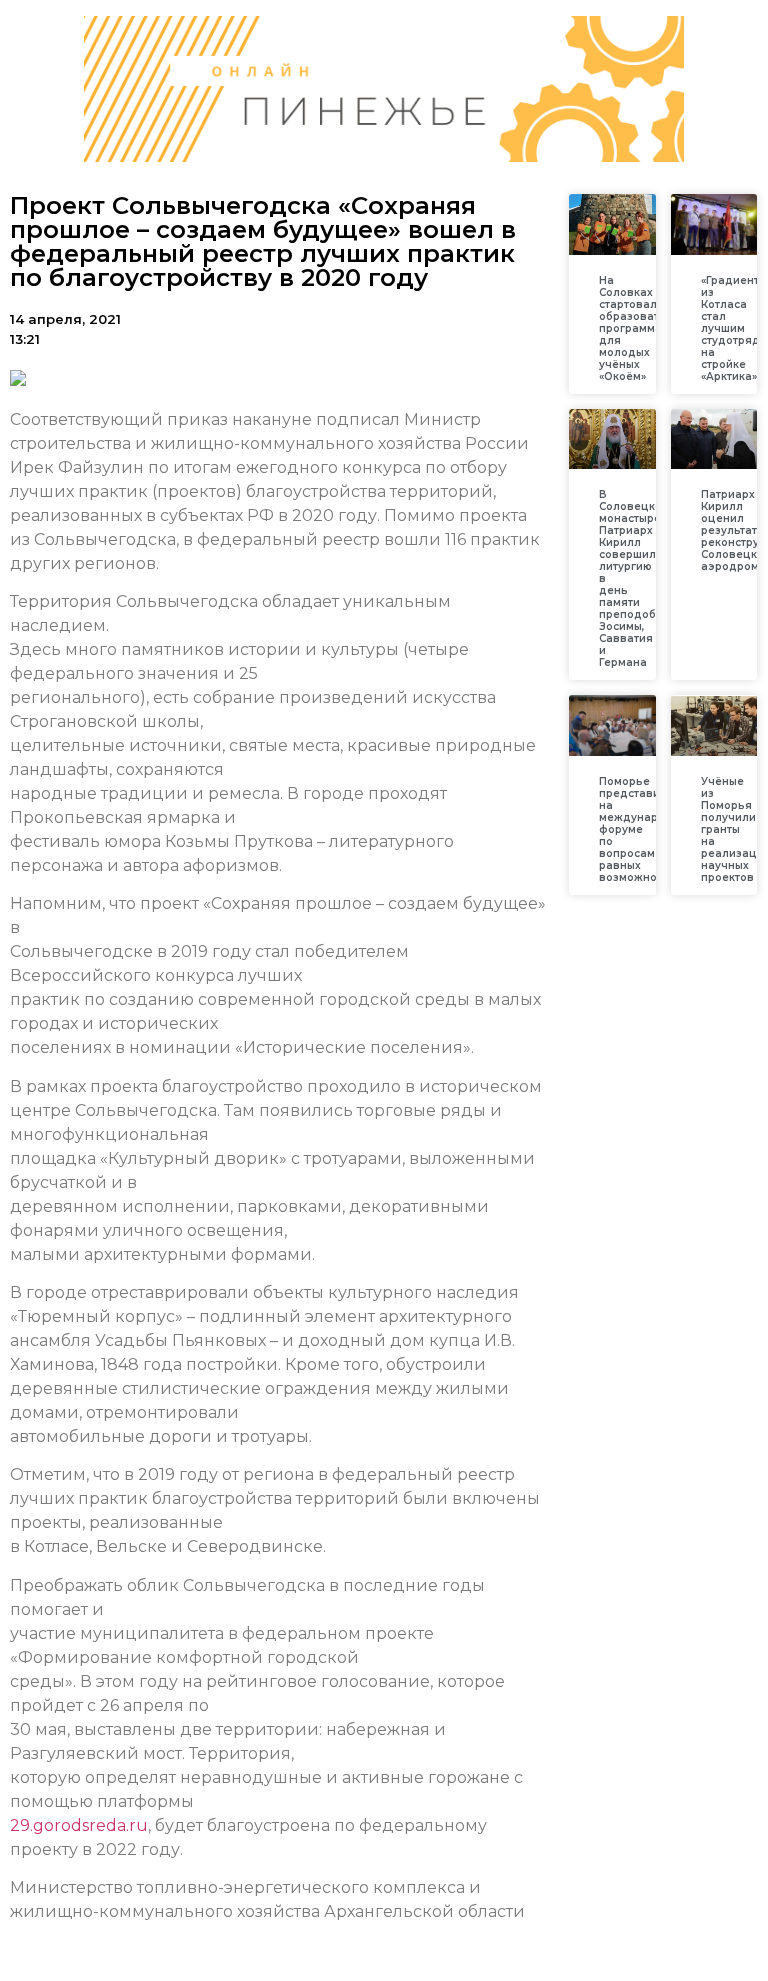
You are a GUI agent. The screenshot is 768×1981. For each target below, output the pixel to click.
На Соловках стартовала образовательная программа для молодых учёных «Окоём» (650, 328)
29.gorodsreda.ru (79, 1825)
